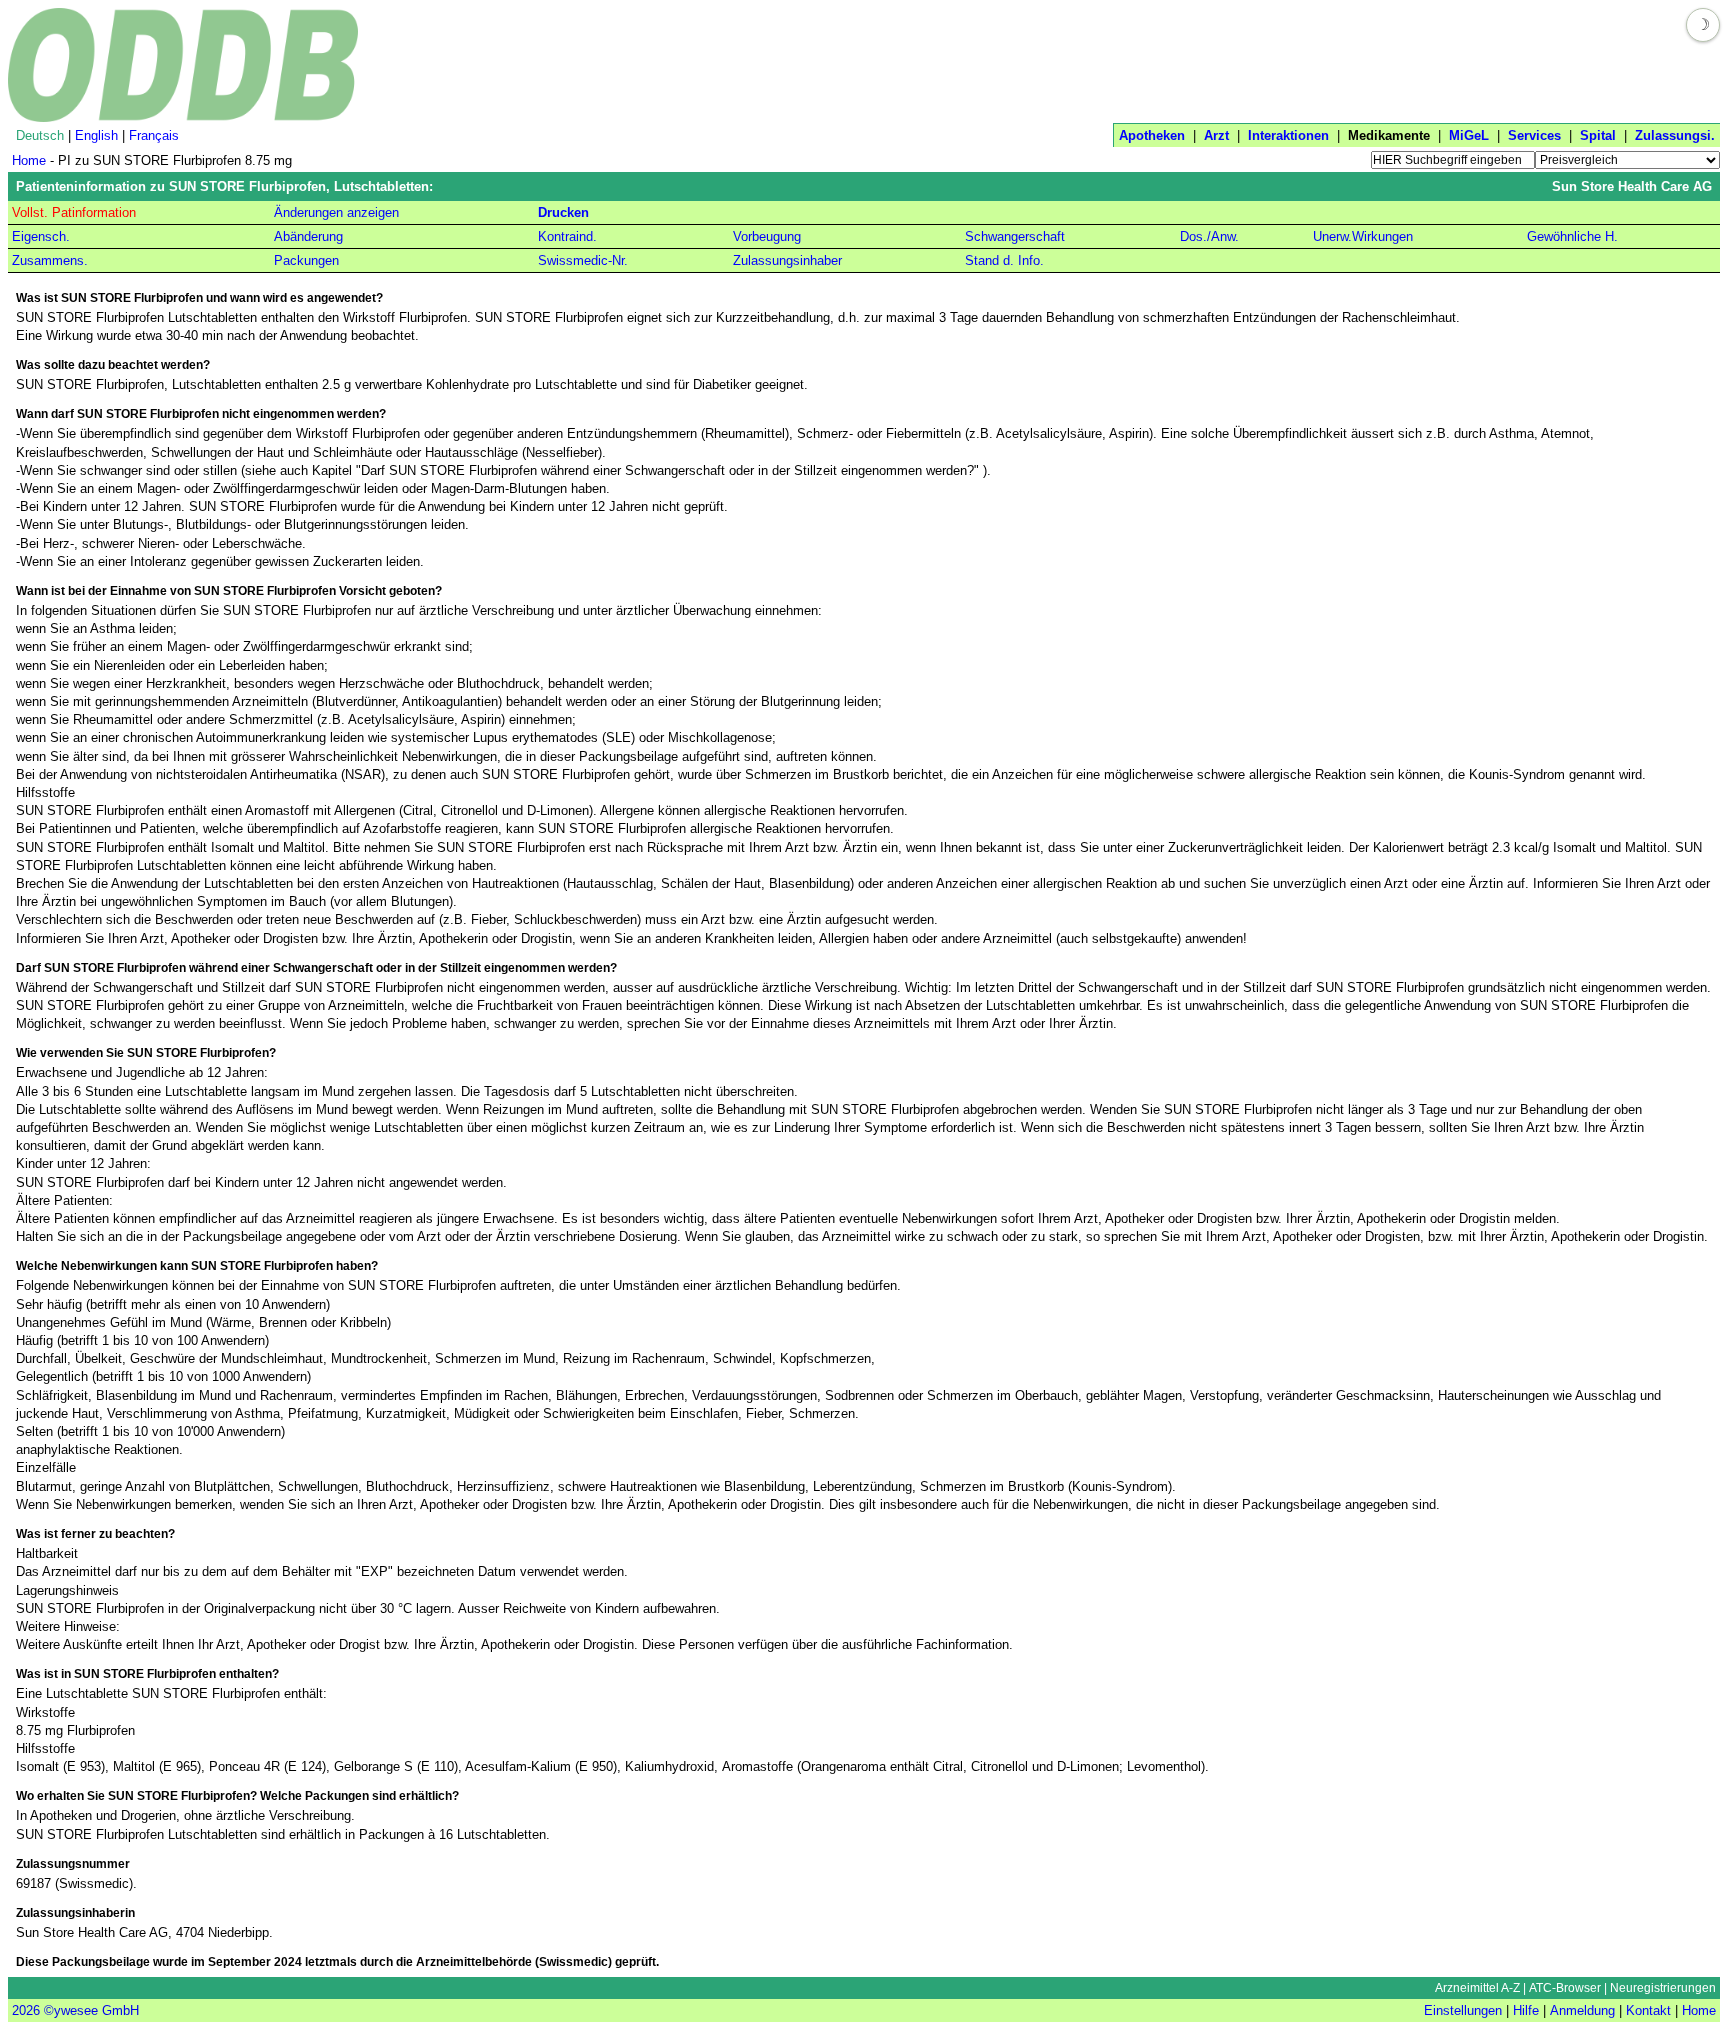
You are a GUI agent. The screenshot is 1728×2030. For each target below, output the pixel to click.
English (96, 135)
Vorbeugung (767, 236)
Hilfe (1526, 2010)
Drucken (563, 212)
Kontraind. (567, 236)
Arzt (1216, 135)
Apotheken (1152, 135)
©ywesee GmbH (89, 2010)
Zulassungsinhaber (787, 260)
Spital (1598, 135)
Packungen (306, 260)
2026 (26, 2010)
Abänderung (308, 236)
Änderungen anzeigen (336, 212)
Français (154, 135)
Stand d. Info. (1004, 260)
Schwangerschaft (1015, 236)
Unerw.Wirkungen (1363, 236)
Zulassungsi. (1675, 135)
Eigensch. (41, 236)
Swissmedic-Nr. (583, 260)
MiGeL (1469, 135)
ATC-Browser (1565, 1988)
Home (29, 160)
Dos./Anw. (1209, 236)
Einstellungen (1463, 2010)
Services (1534, 135)
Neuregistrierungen (1663, 1988)
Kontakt (1648, 2010)
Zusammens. (50, 260)
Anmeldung (1582, 2010)
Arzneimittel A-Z (1477, 1988)
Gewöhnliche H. (1572, 236)
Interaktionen (1288, 135)
